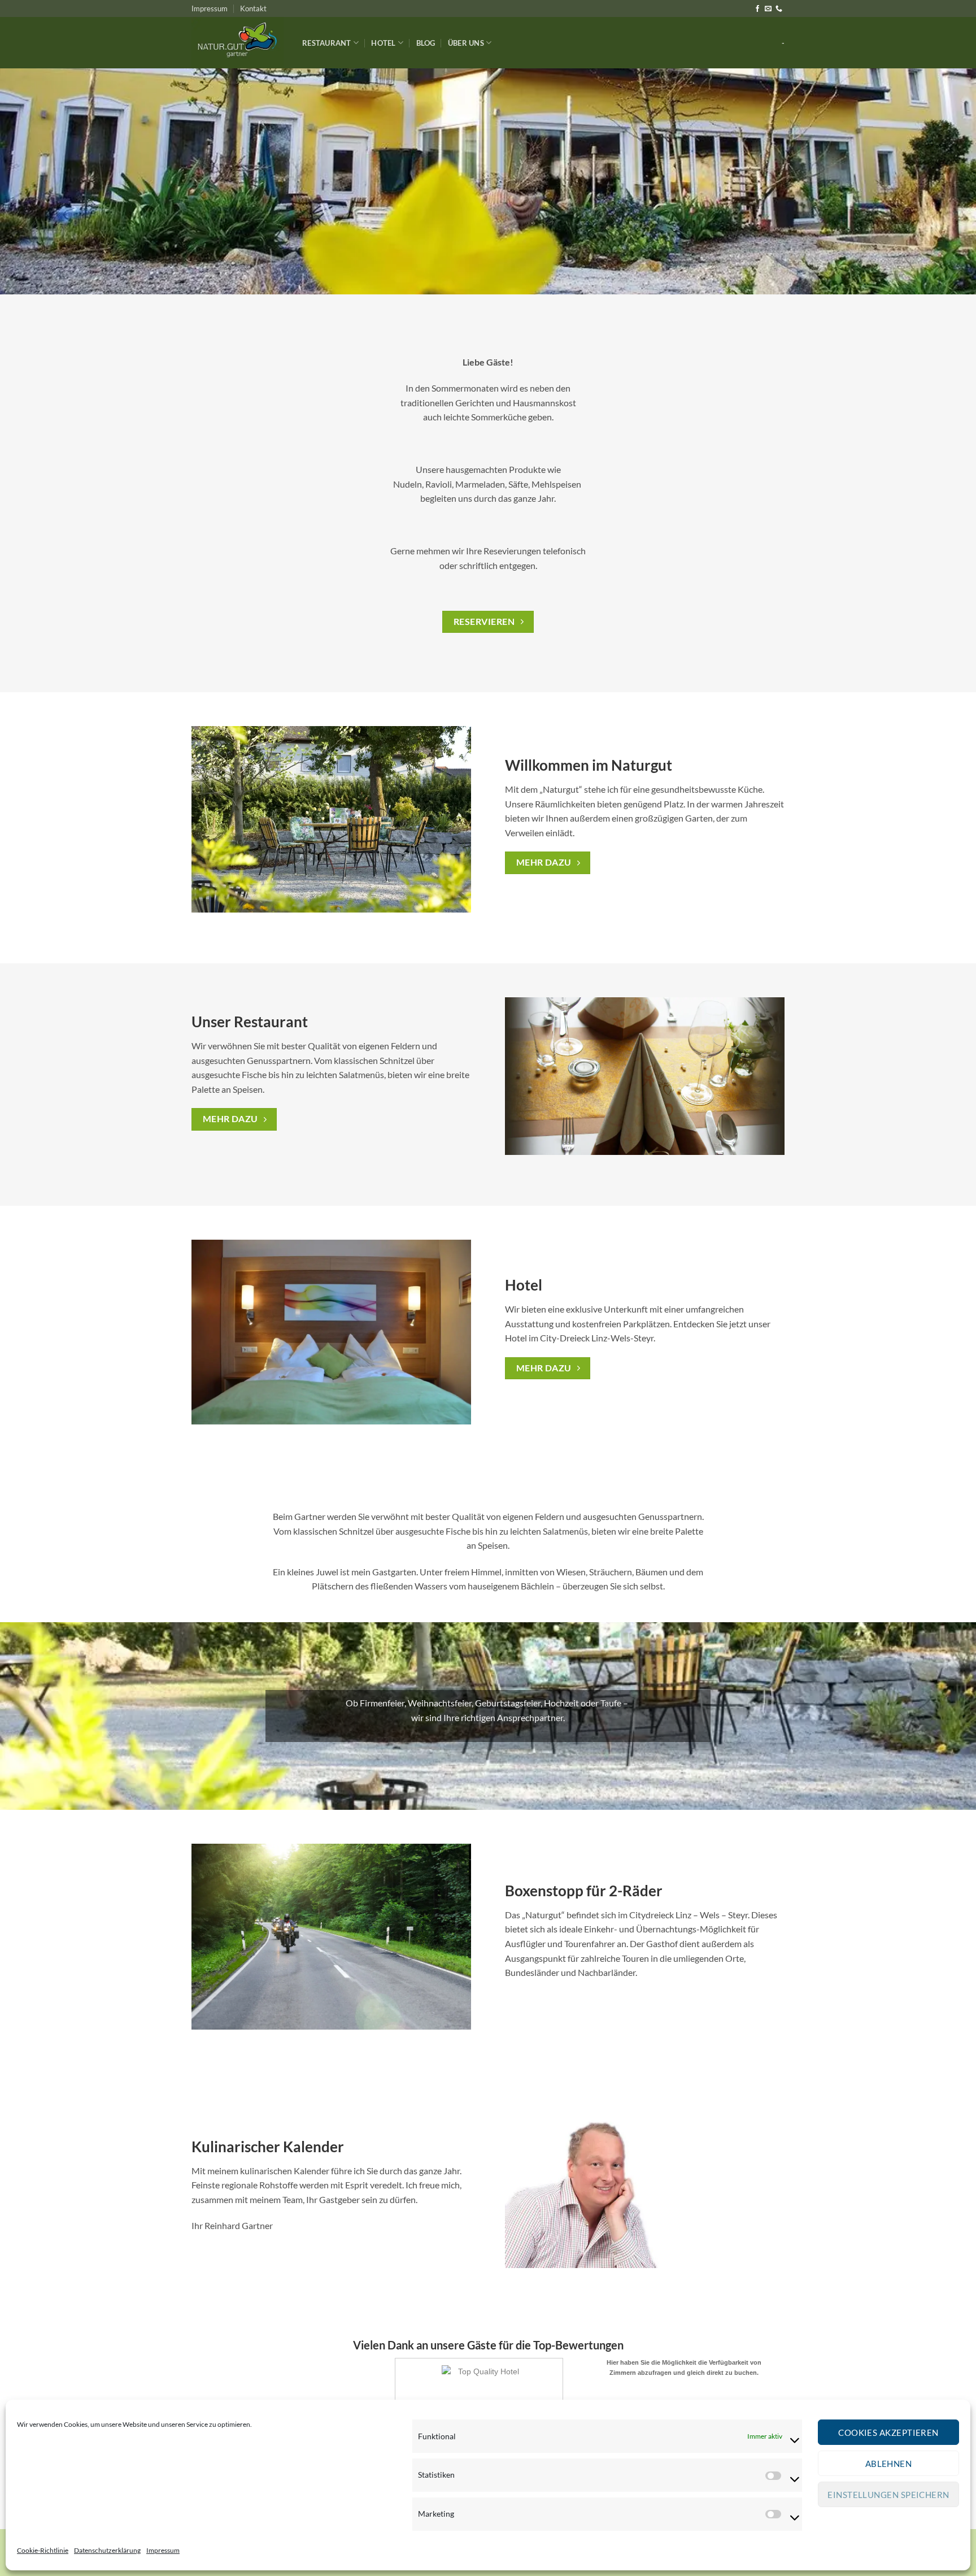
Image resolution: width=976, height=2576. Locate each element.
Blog (426, 43)
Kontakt (253, 8)
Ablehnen (889, 2464)
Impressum (163, 2550)
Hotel (383, 43)
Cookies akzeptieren (888, 2432)
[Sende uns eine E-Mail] (768, 9)
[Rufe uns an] (779, 9)
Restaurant (327, 43)
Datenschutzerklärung (107, 2550)
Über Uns (466, 43)
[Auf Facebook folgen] (757, 9)
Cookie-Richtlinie (43, 2550)
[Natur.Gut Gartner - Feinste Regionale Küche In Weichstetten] (238, 43)
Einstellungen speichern (888, 2495)
